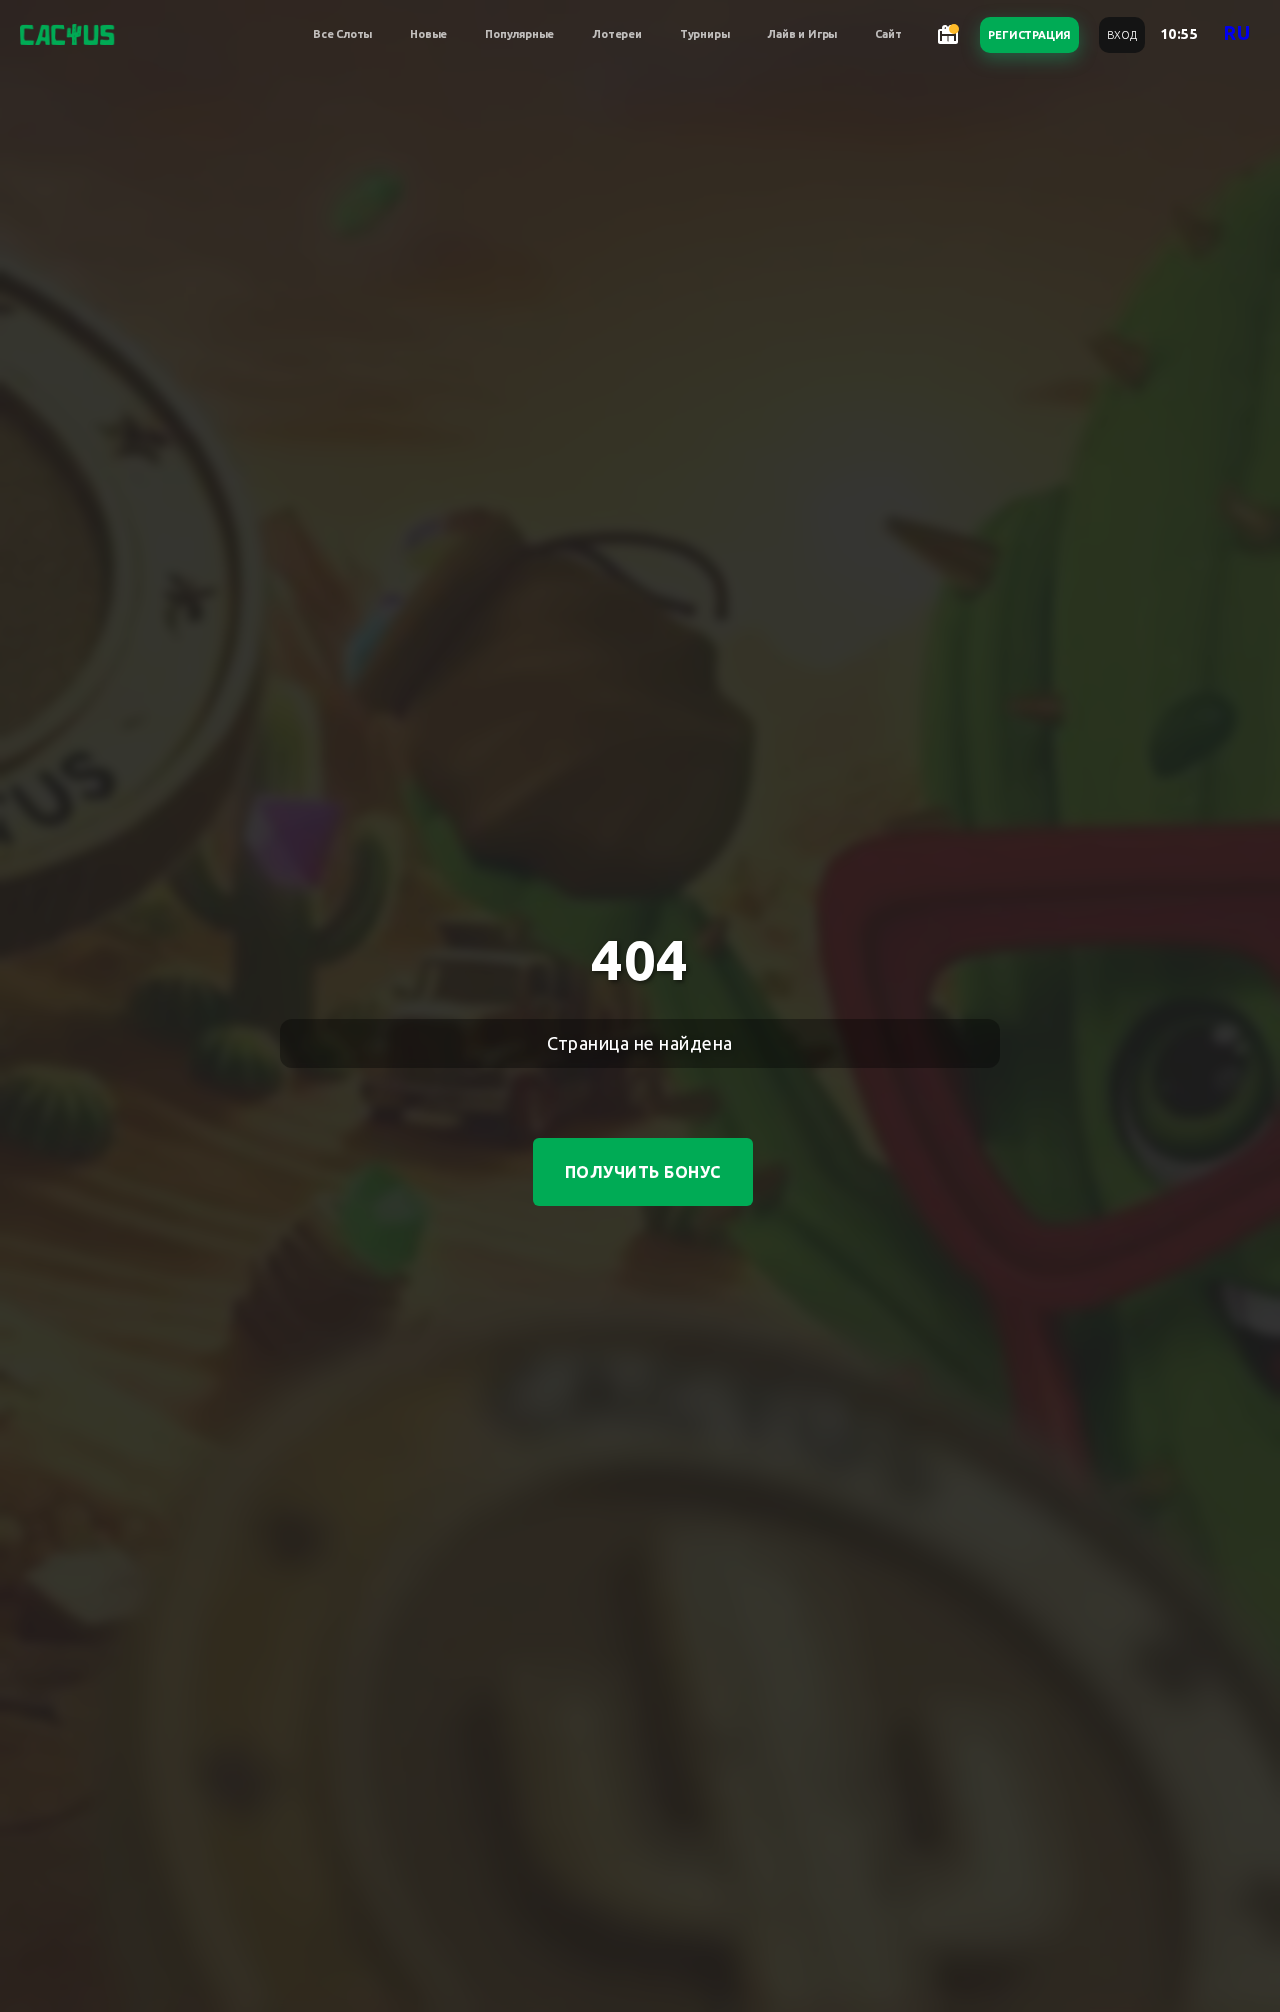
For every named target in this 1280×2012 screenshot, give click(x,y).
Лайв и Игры (802, 34)
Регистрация (1029, 35)
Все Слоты (342, 34)
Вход (1121, 35)
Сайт (888, 34)
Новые (428, 34)
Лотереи (617, 34)
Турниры (705, 34)
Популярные (519, 34)
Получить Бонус (643, 1172)
